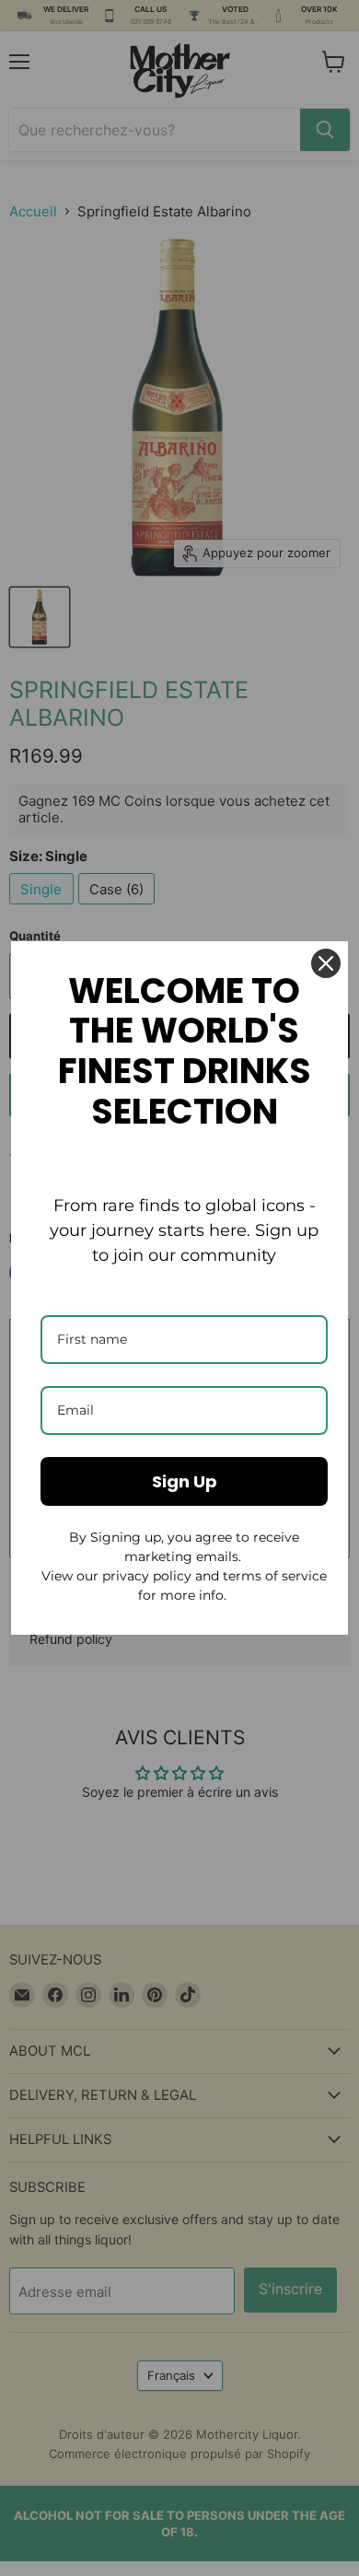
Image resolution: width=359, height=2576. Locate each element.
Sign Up (185, 1481)
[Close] (326, 963)
